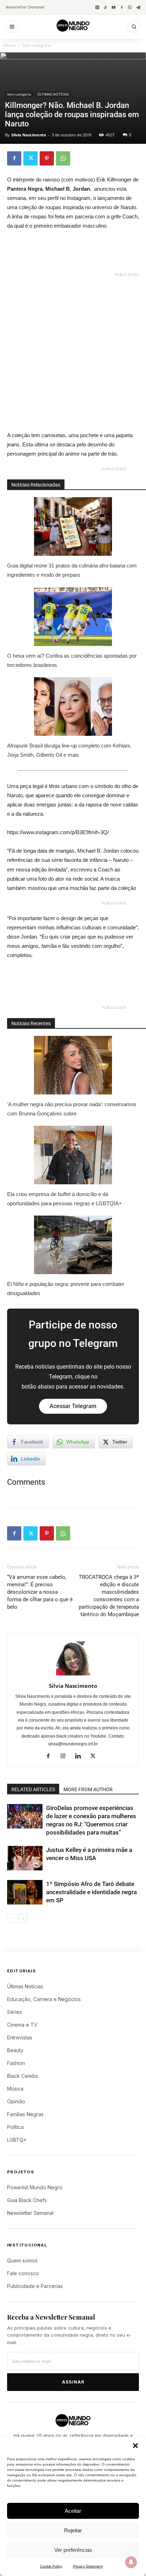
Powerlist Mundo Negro (35, 2187)
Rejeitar (73, 2530)
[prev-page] (12, 1919)
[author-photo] (73, 1675)
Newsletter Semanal (25, 7)
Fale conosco (23, 2273)
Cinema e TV (22, 2025)
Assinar (73, 2382)
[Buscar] (134, 27)
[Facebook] (122, 7)
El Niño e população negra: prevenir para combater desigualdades (66, 1289)
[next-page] (23, 1919)
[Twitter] (30, 158)
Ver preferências (73, 2550)
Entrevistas (20, 2037)
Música (15, 2089)
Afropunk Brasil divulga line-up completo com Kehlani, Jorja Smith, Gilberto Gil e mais (69, 750)
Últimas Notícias (25, 1986)
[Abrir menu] (12, 27)
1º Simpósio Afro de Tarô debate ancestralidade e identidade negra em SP (91, 1892)
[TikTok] (105, 7)
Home (10, 45)
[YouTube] (114, 7)
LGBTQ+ (17, 2140)
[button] (135, 2446)
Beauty (15, 2050)
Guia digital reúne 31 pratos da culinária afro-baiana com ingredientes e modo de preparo (72, 570)
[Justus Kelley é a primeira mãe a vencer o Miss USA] (25, 1858)
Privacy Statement (88, 2566)
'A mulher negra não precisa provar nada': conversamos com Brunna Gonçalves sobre (72, 1109)
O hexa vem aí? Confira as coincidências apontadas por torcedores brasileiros (72, 660)
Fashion (16, 2063)
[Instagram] (97, 7)
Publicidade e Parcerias (35, 2286)
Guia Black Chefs (27, 2200)
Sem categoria (37, 45)
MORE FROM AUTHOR (88, 1789)
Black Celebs (23, 2076)
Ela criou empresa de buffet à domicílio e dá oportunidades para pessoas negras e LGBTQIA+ (64, 1199)
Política (15, 2127)
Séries (15, 2012)
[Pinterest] (47, 158)
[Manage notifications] (131, 2562)
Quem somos (22, 2260)
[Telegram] (138, 7)
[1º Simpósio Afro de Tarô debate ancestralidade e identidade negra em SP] (25, 1892)
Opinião (16, 2101)
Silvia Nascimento (29, 135)
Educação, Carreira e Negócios (44, 1999)
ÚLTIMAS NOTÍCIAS (53, 94)
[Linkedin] (81, 1756)
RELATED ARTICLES (33, 1789)
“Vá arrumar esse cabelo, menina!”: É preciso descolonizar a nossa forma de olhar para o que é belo (40, 1592)
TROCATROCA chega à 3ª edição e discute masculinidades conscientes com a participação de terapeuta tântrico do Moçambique (109, 1596)
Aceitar (73, 2511)
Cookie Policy (51, 2566)
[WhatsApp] (130, 7)
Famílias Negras (25, 2114)
